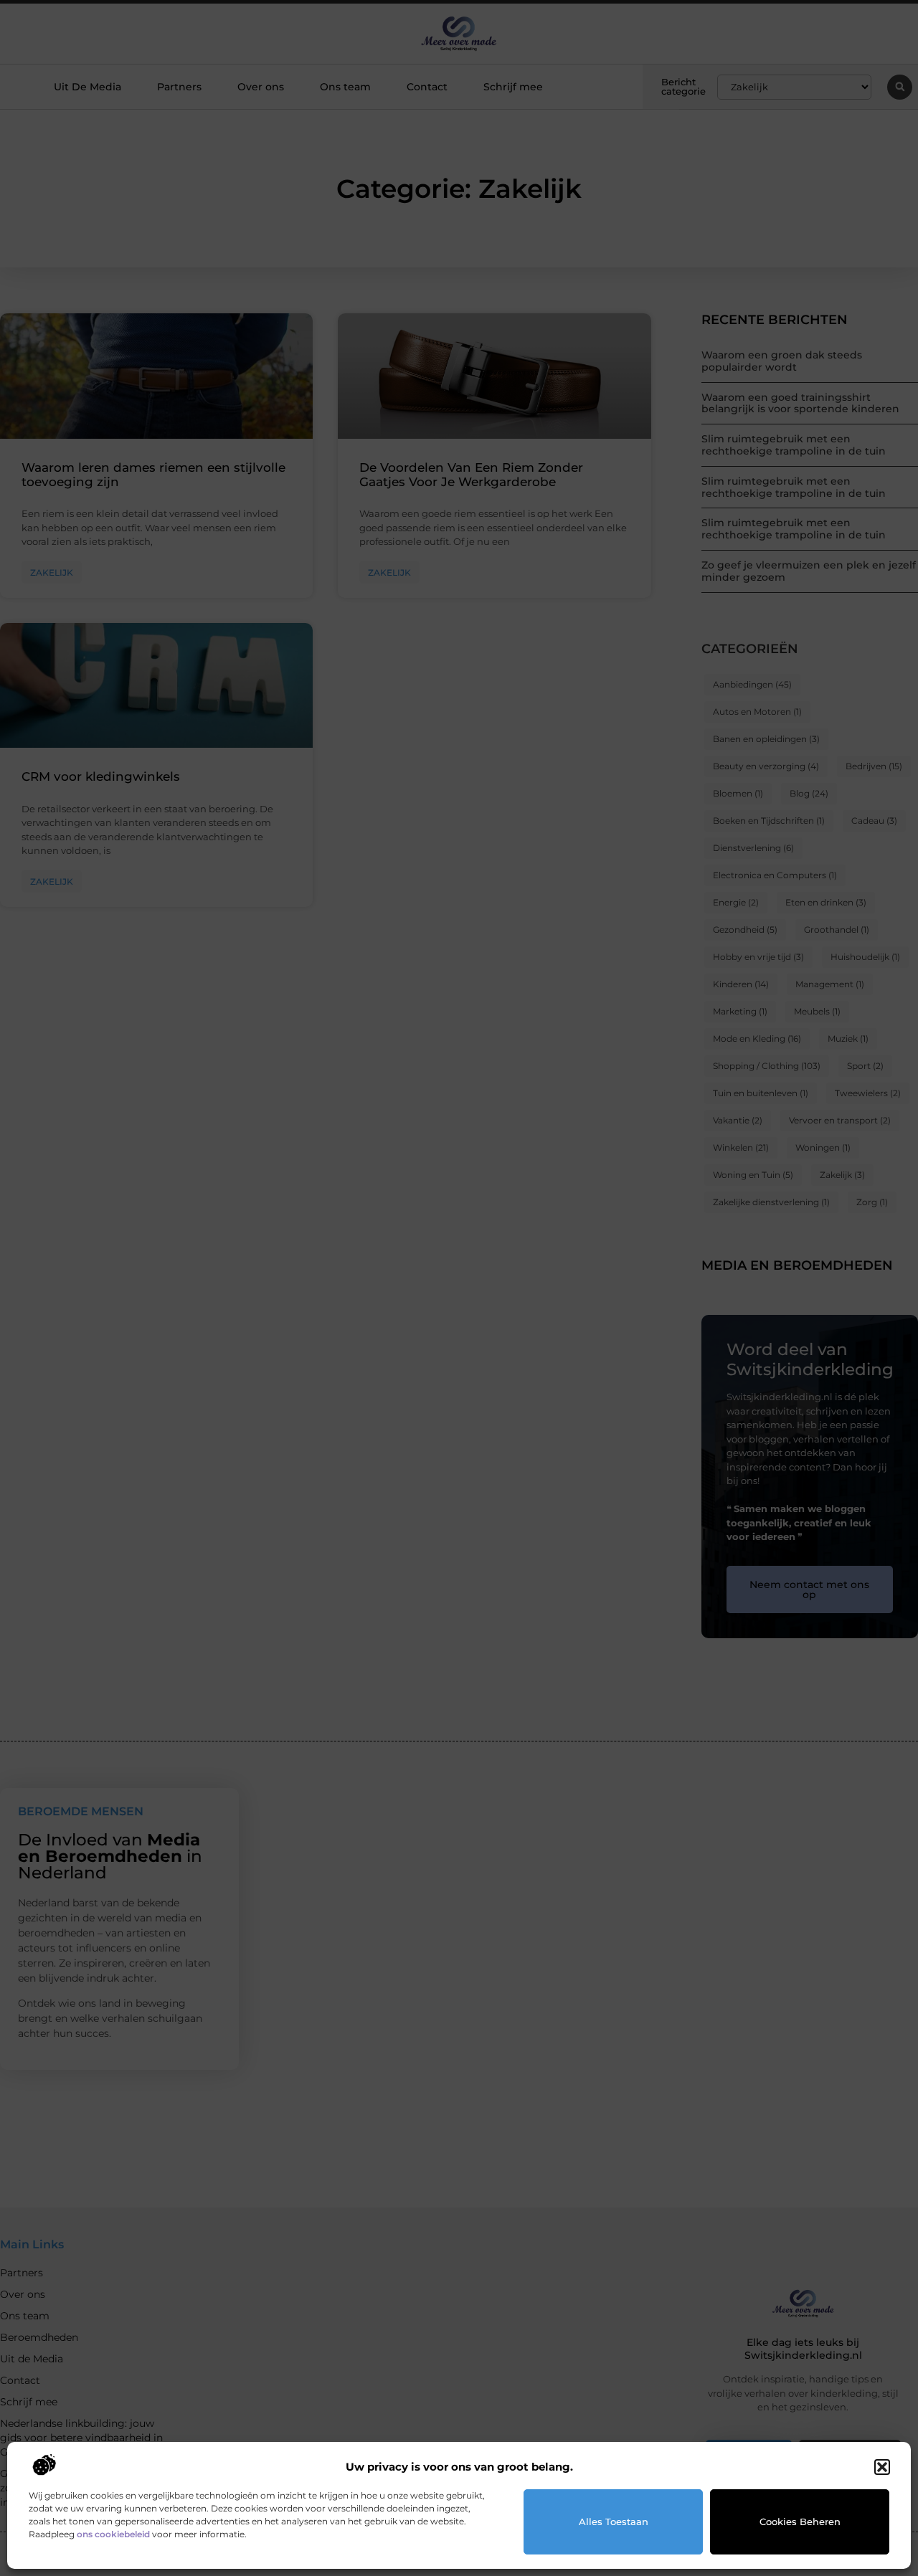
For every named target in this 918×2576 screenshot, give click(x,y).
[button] (882, 2467)
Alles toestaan (614, 2522)
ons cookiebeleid (113, 2534)
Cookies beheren (800, 2522)
